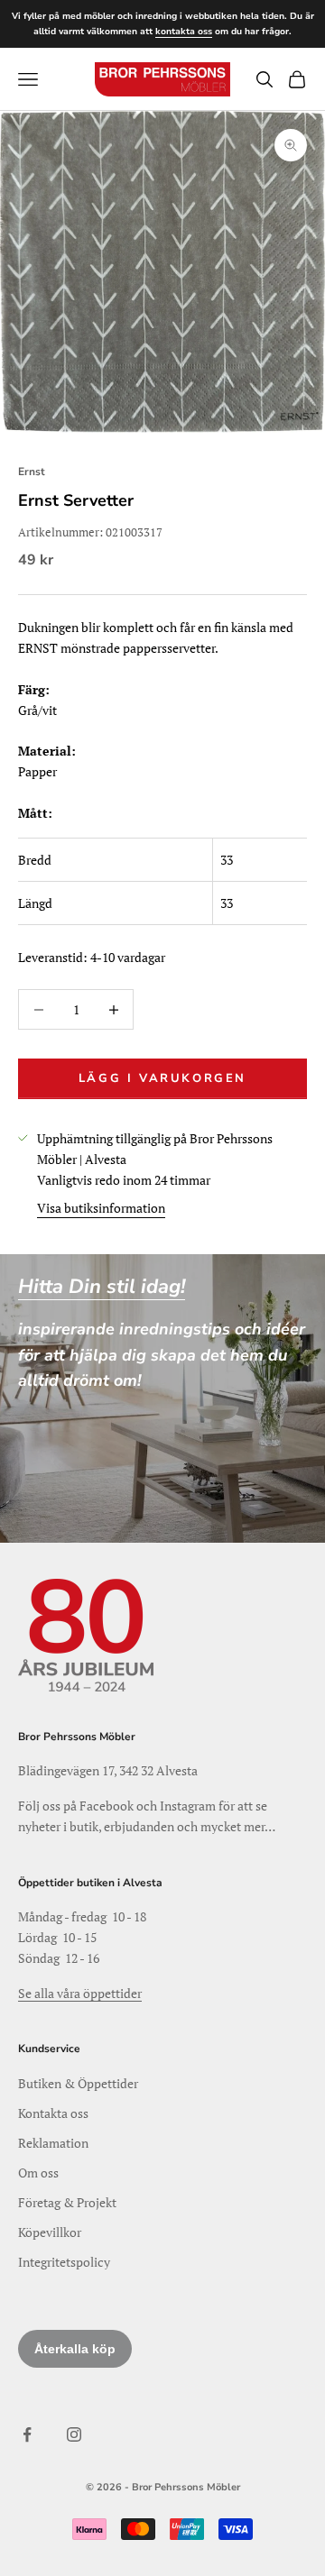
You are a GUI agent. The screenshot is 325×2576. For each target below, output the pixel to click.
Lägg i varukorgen (162, 1078)
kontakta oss (184, 32)
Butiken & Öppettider (78, 2083)
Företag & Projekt (67, 2202)
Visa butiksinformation (101, 1208)
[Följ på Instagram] (74, 2434)
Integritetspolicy (64, 2262)
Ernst (32, 472)
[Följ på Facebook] (27, 2434)
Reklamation (53, 2143)
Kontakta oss (53, 2113)
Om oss (38, 2173)
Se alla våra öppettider (80, 1993)
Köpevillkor (50, 2232)
